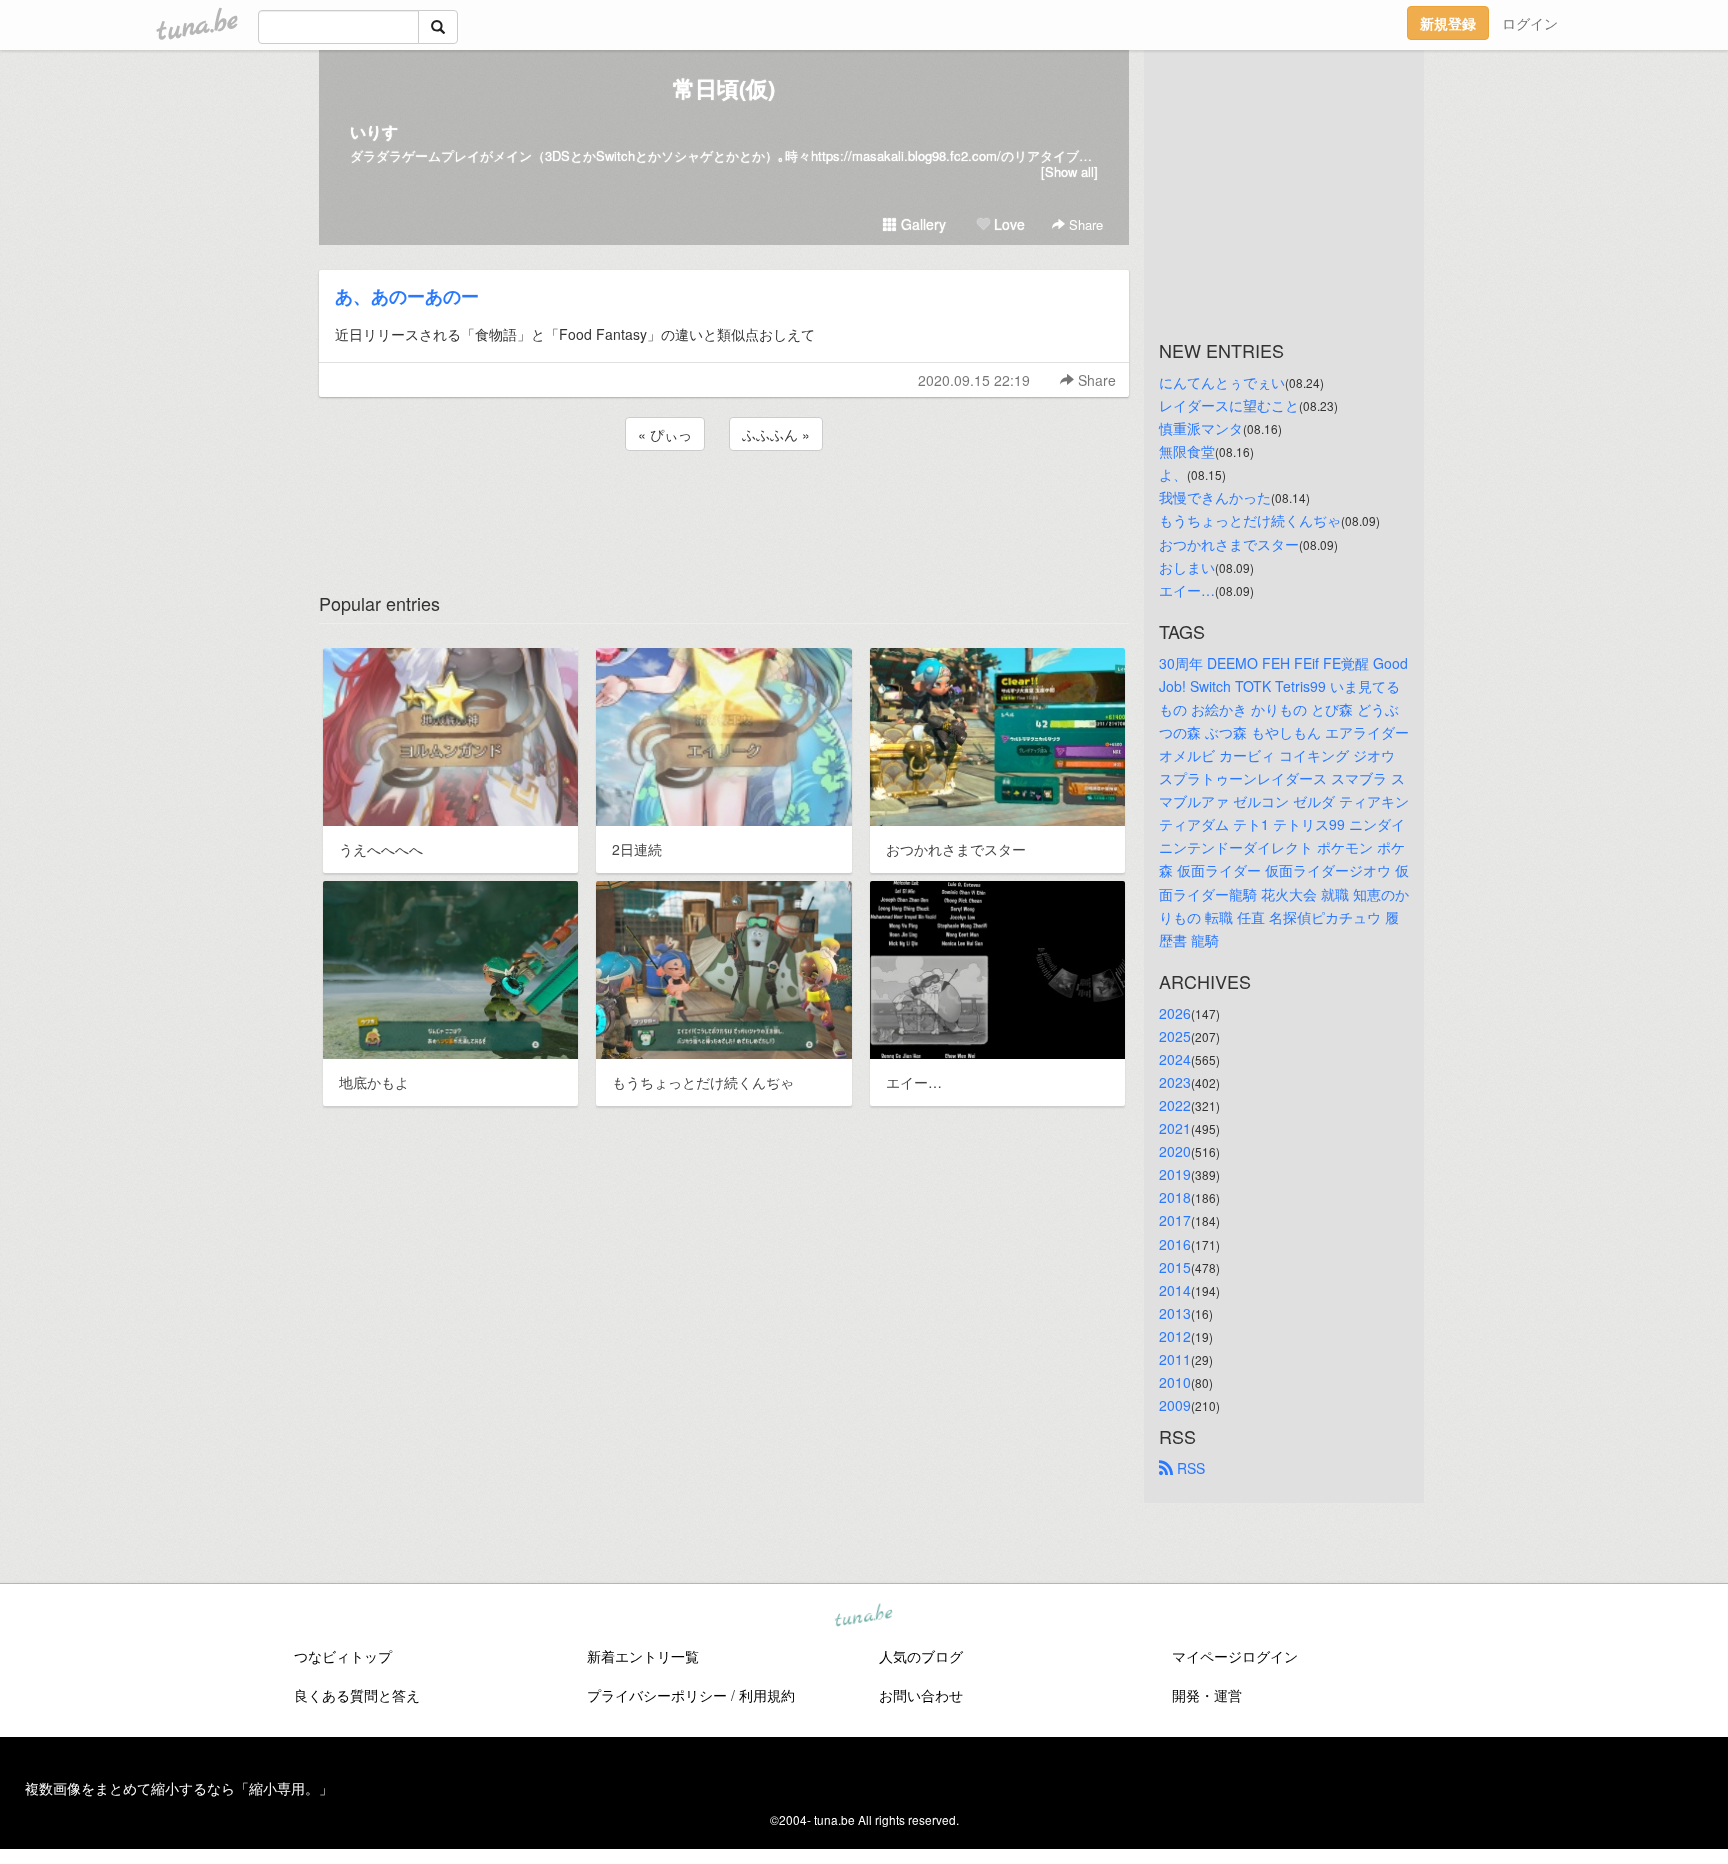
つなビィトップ (343, 1656)
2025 (1175, 1036)
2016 (1175, 1244)
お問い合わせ (921, 1695)
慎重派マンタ (1201, 428)
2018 (1175, 1197)
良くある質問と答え (357, 1695)
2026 (1175, 1013)
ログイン (1530, 23)
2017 (1175, 1220)
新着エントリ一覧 (643, 1656)
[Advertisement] (724, 509)
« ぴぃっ (665, 434)
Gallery (921, 224)
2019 (1175, 1174)
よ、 (1173, 474)
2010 (1175, 1382)
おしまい (1187, 567)
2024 (1175, 1059)
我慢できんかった (1215, 497)
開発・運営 (1207, 1695)
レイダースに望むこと (1229, 405)
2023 (1175, 1082)
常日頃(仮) (724, 88)
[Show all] (1069, 171)
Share (1084, 224)
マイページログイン (1235, 1656)
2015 (1175, 1267)
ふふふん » (776, 434)
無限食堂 (1187, 451)
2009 (1175, 1405)
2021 (1175, 1128)
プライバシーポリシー (657, 1695)
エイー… (1187, 590)
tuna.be (863, 1617)
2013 (1175, 1313)
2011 (1175, 1359)
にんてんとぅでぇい (1222, 382)
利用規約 (767, 1695)
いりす (374, 131)
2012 (1175, 1336)
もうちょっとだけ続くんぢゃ (1250, 520)
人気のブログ (921, 1656)
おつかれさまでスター (1229, 544)
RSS (1189, 1468)
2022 (1175, 1105)
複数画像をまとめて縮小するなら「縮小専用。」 (179, 1788)
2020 (1175, 1151)
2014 (1175, 1290)
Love (1007, 224)
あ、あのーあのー (407, 296)
